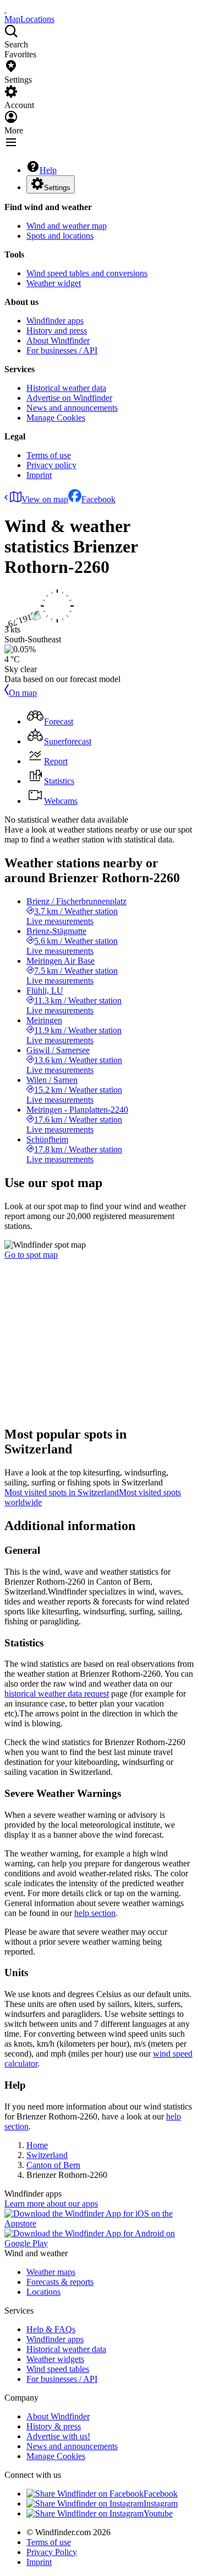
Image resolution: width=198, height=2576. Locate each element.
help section (95, 1913)
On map (23, 693)
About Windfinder (58, 340)
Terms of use (49, 455)
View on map (45, 499)
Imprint (39, 475)
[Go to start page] (5, 9)
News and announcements (72, 408)
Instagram (161, 2503)
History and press (57, 331)
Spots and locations (60, 236)
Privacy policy (51, 465)
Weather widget (54, 283)
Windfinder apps (55, 321)
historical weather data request (57, 1694)
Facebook (98, 499)
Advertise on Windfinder (69, 398)
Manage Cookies (56, 418)
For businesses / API (62, 350)
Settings (57, 188)
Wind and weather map (67, 226)
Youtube (158, 2513)
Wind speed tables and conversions (87, 273)
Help (48, 170)
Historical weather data (66, 388)
